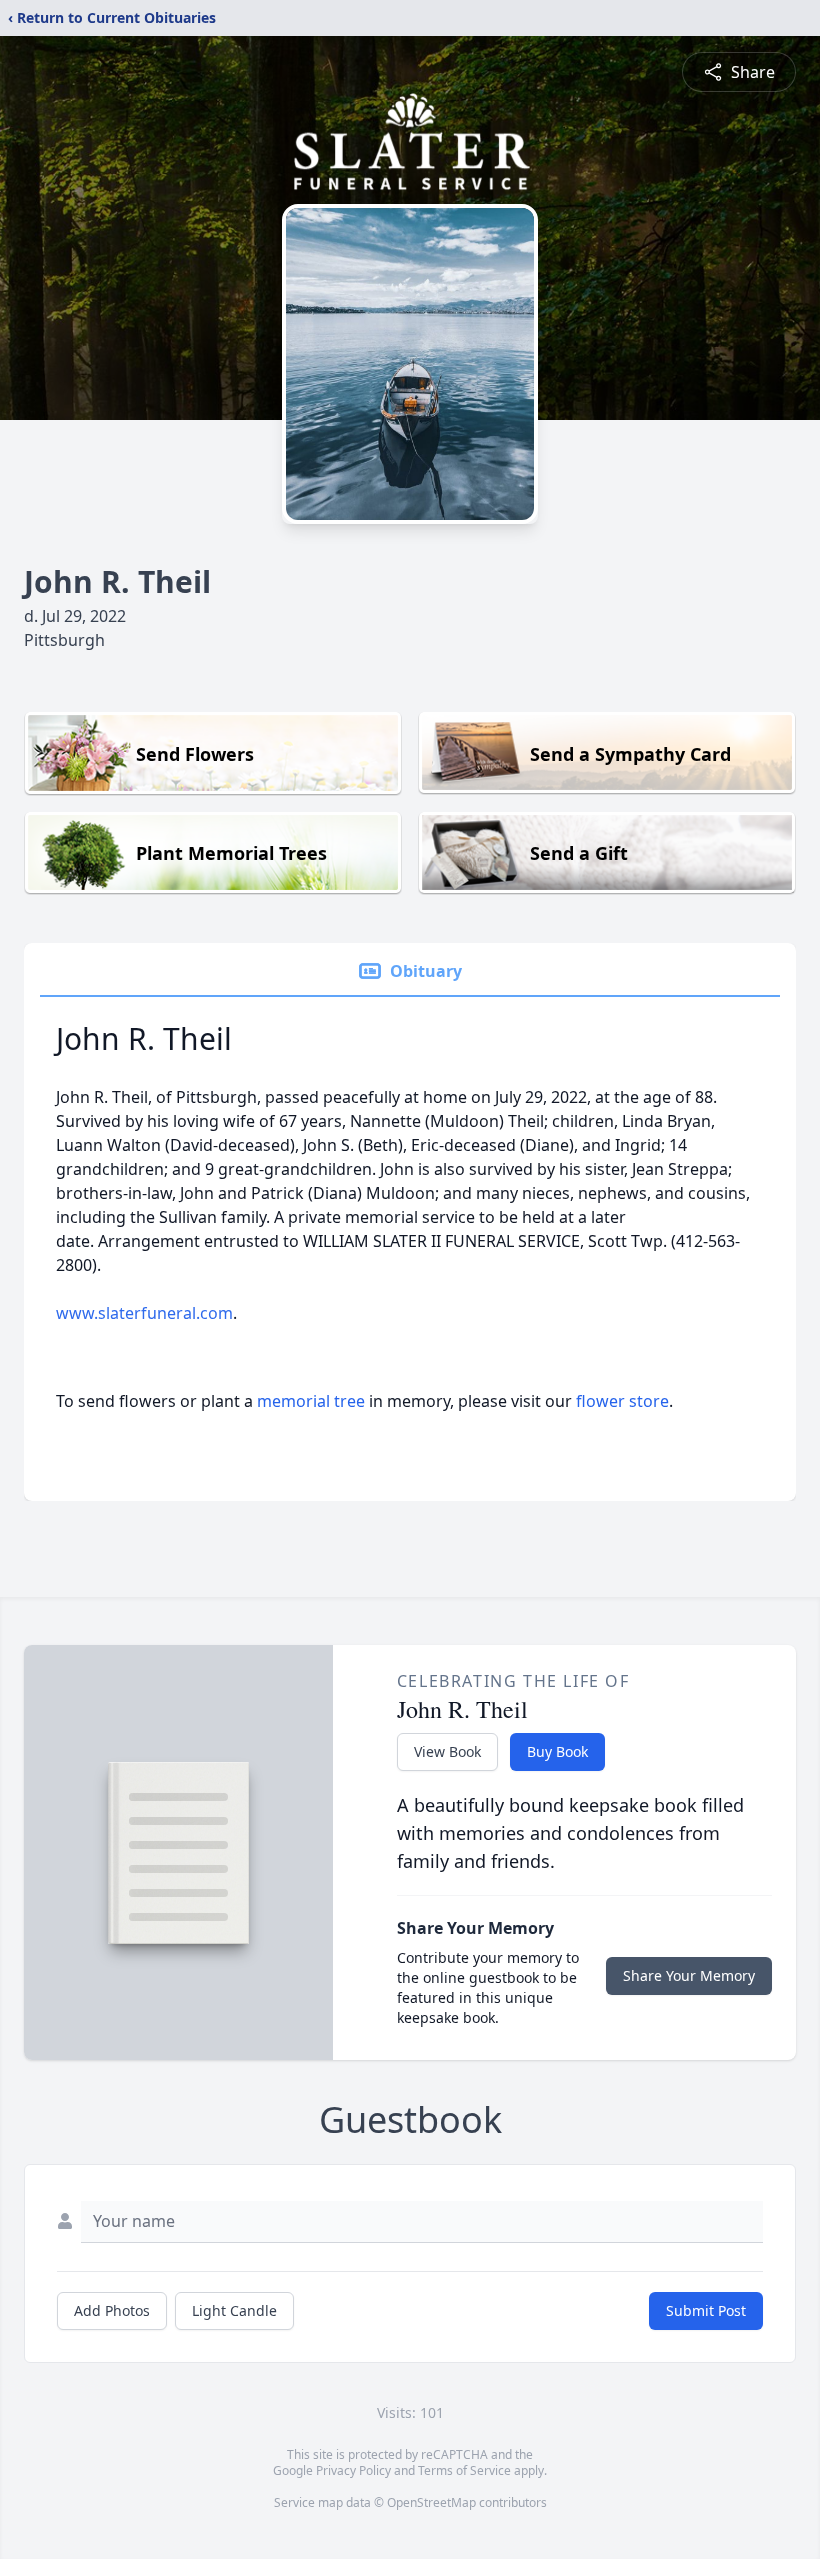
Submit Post (706, 2310)
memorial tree (311, 1401)
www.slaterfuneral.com (144, 1313)
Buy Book (557, 1751)
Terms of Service (464, 2470)
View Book (447, 1751)
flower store (622, 1401)
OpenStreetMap (431, 2502)
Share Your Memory (689, 1975)
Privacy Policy (353, 2470)
